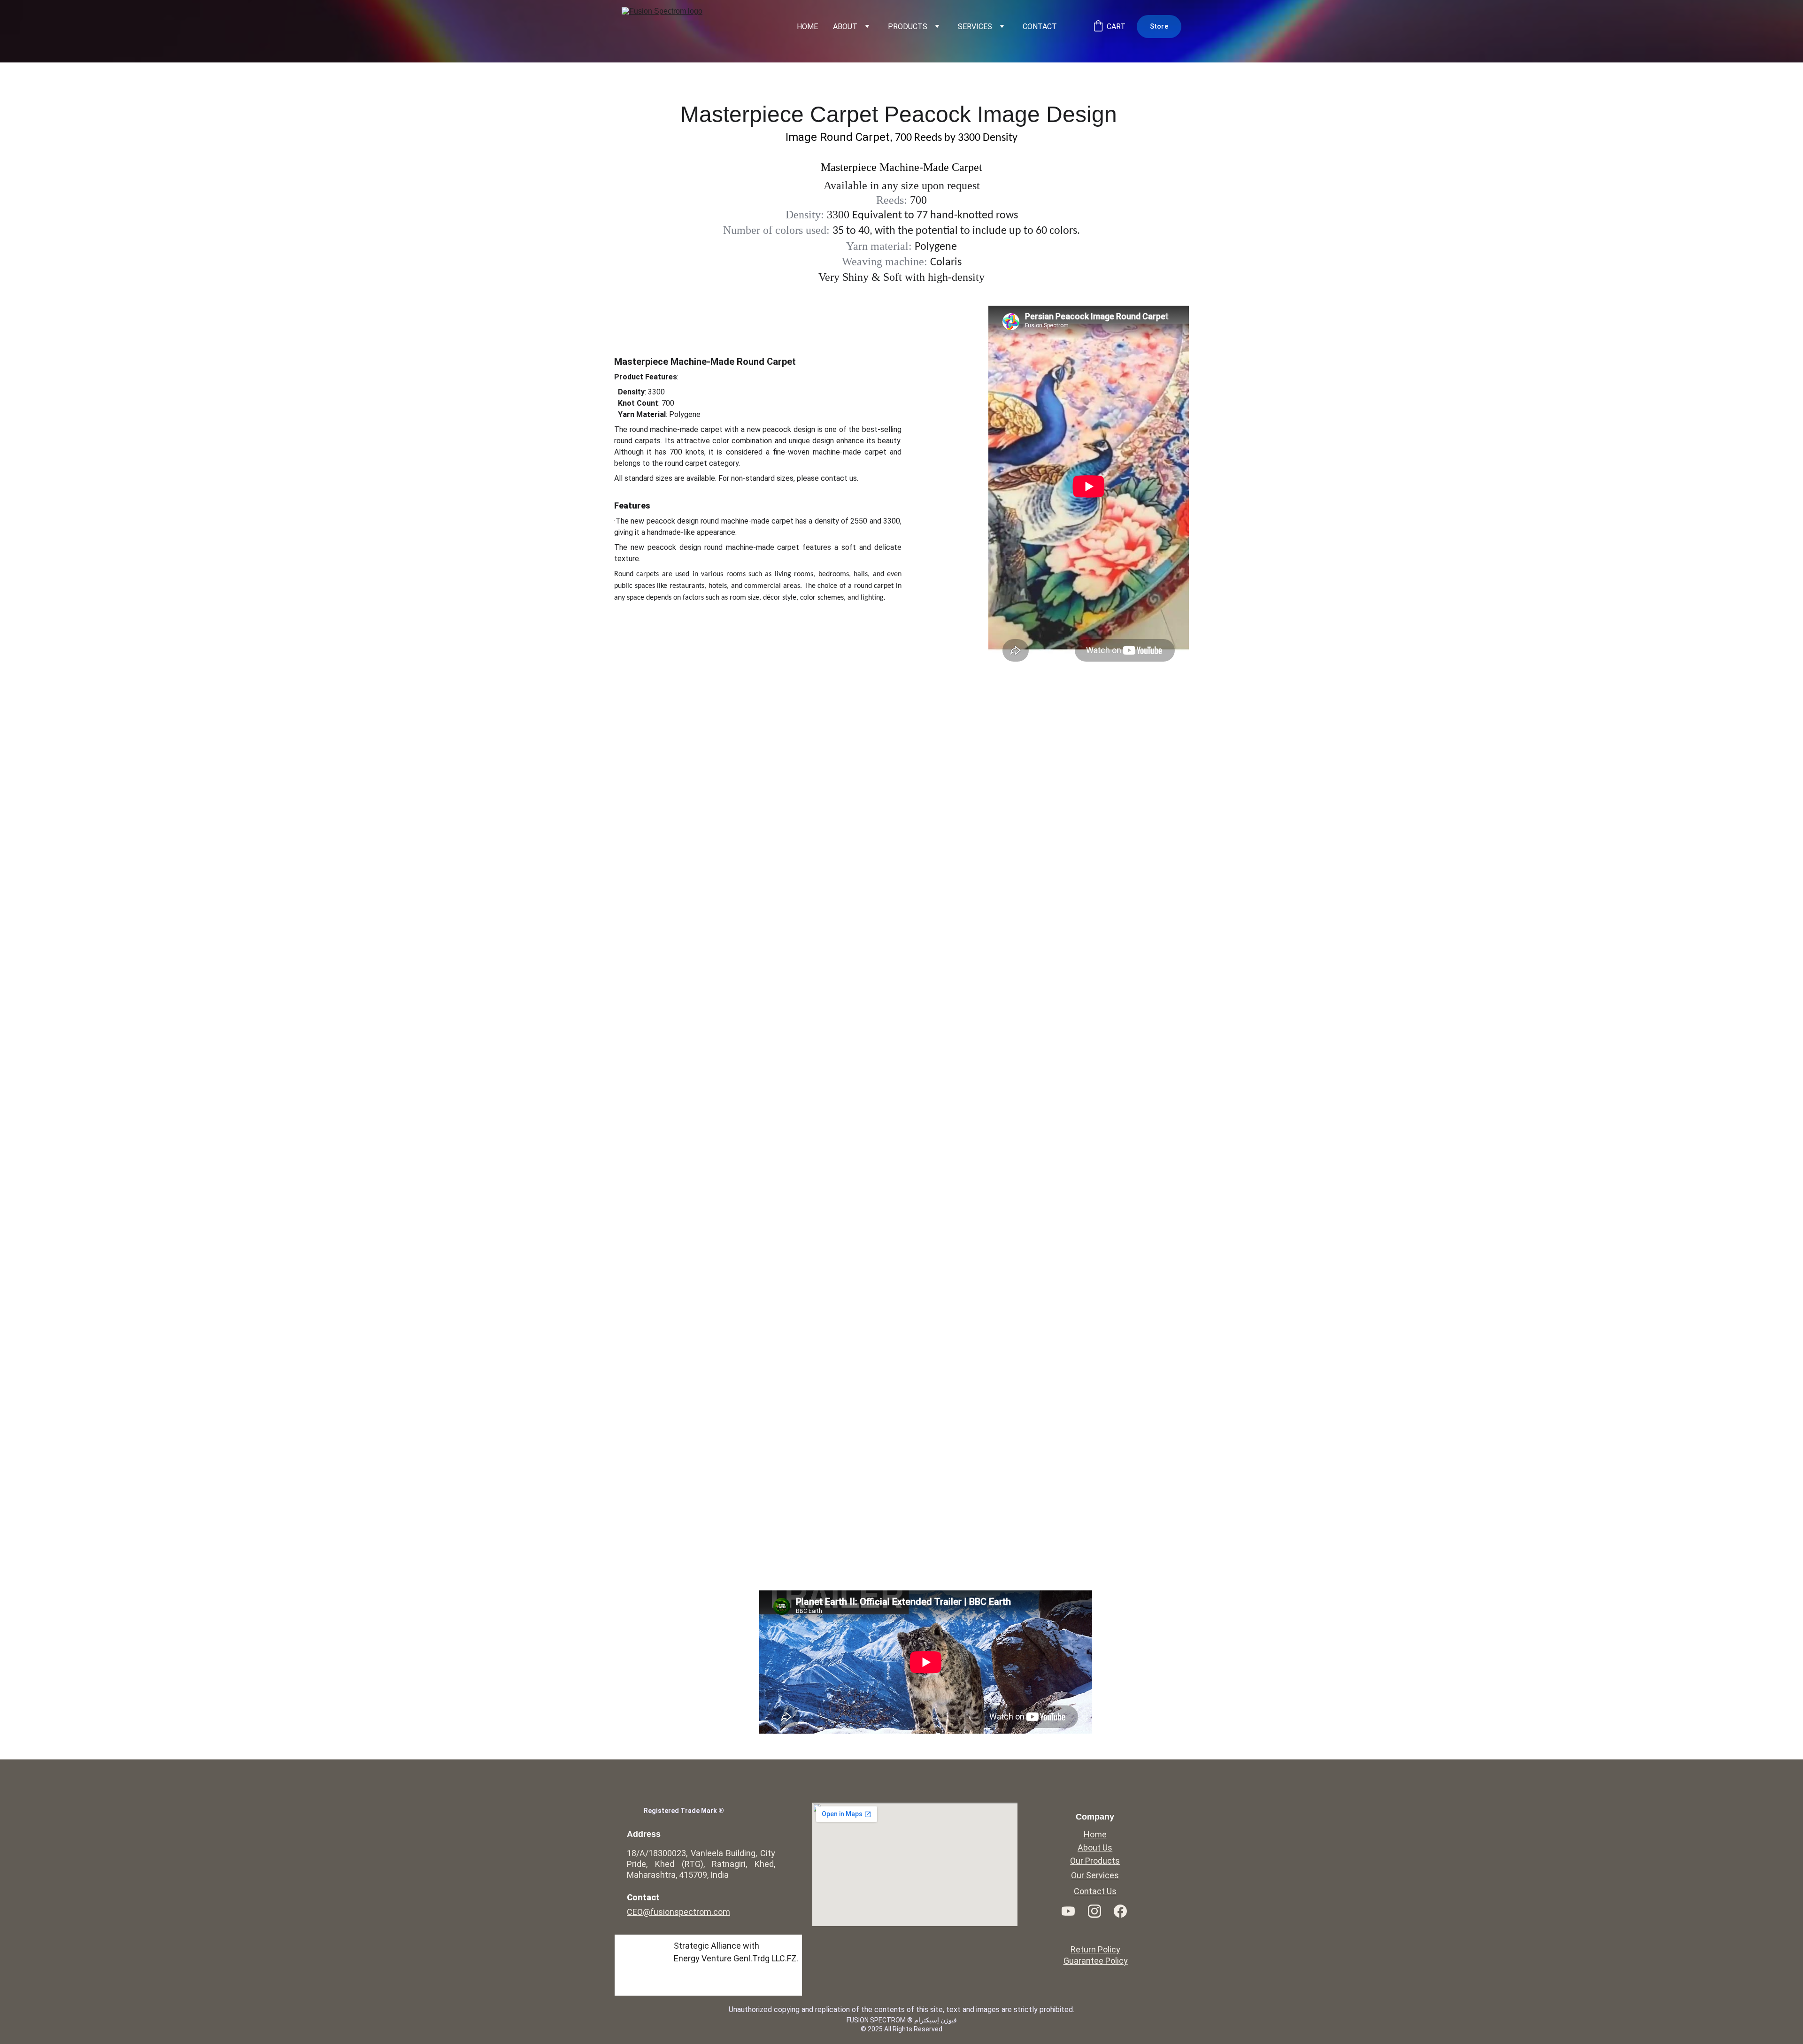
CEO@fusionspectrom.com (678, 1912)
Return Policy (1095, 1949)
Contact (1040, 27)
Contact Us (1095, 1891)
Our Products (1095, 1861)
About (845, 27)
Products (908, 27)
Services (975, 27)
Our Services (1095, 1875)
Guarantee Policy (1096, 1961)
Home (807, 27)
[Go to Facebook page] (1120, 1911)
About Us (1095, 1847)
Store (1159, 26)
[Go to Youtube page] (1073, 1911)
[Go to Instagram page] (1099, 1911)
